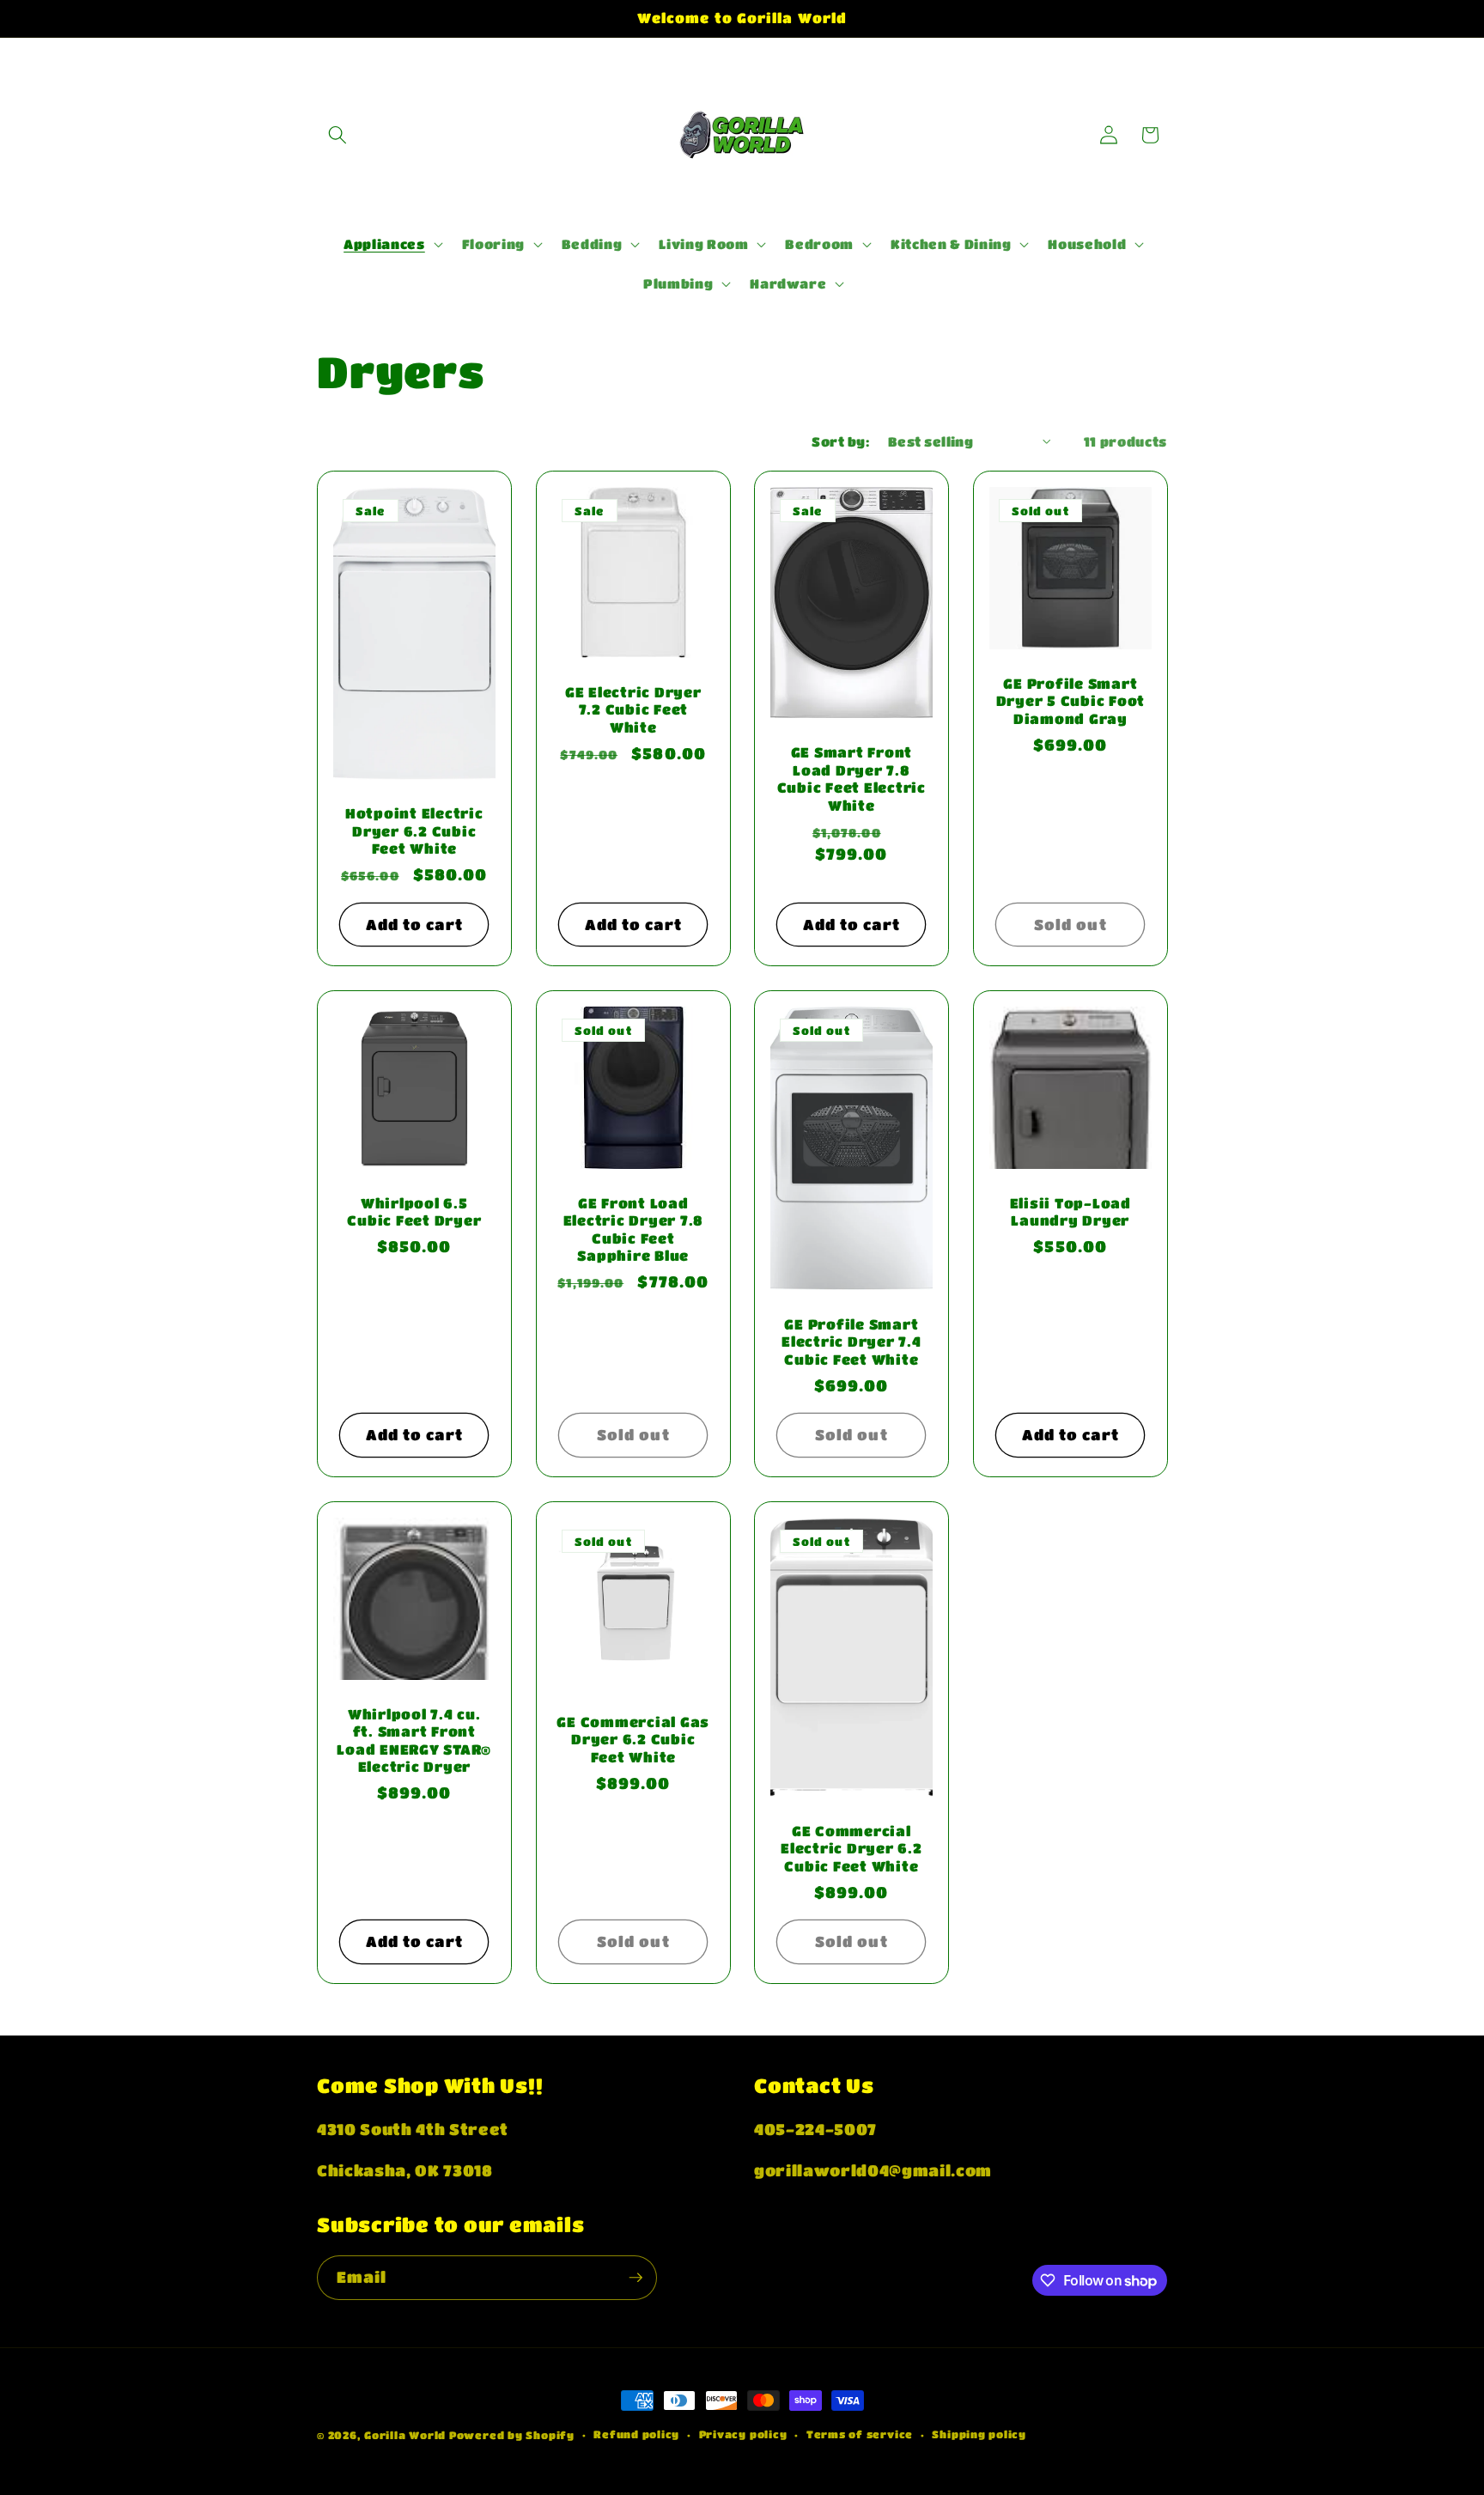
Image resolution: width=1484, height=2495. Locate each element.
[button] (338, 135)
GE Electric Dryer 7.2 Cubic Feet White (633, 709)
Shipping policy (979, 2434)
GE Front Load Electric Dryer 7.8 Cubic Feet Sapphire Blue (633, 1229)
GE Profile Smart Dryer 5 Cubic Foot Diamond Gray (1070, 701)
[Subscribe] (636, 2278)
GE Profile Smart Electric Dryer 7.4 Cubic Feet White (851, 1342)
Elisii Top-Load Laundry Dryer (1070, 1212)
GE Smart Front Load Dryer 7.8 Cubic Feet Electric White (851, 779)
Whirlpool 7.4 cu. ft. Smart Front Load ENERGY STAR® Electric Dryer (414, 1740)
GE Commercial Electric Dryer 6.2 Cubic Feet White (851, 1848)
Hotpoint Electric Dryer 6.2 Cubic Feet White (414, 831)
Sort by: (840, 441)
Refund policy (636, 2434)
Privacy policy (743, 2434)
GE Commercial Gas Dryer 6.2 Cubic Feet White (633, 1739)
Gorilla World (407, 2435)
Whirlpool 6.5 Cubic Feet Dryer (414, 1212)
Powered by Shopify (512, 2435)
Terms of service (860, 2434)
